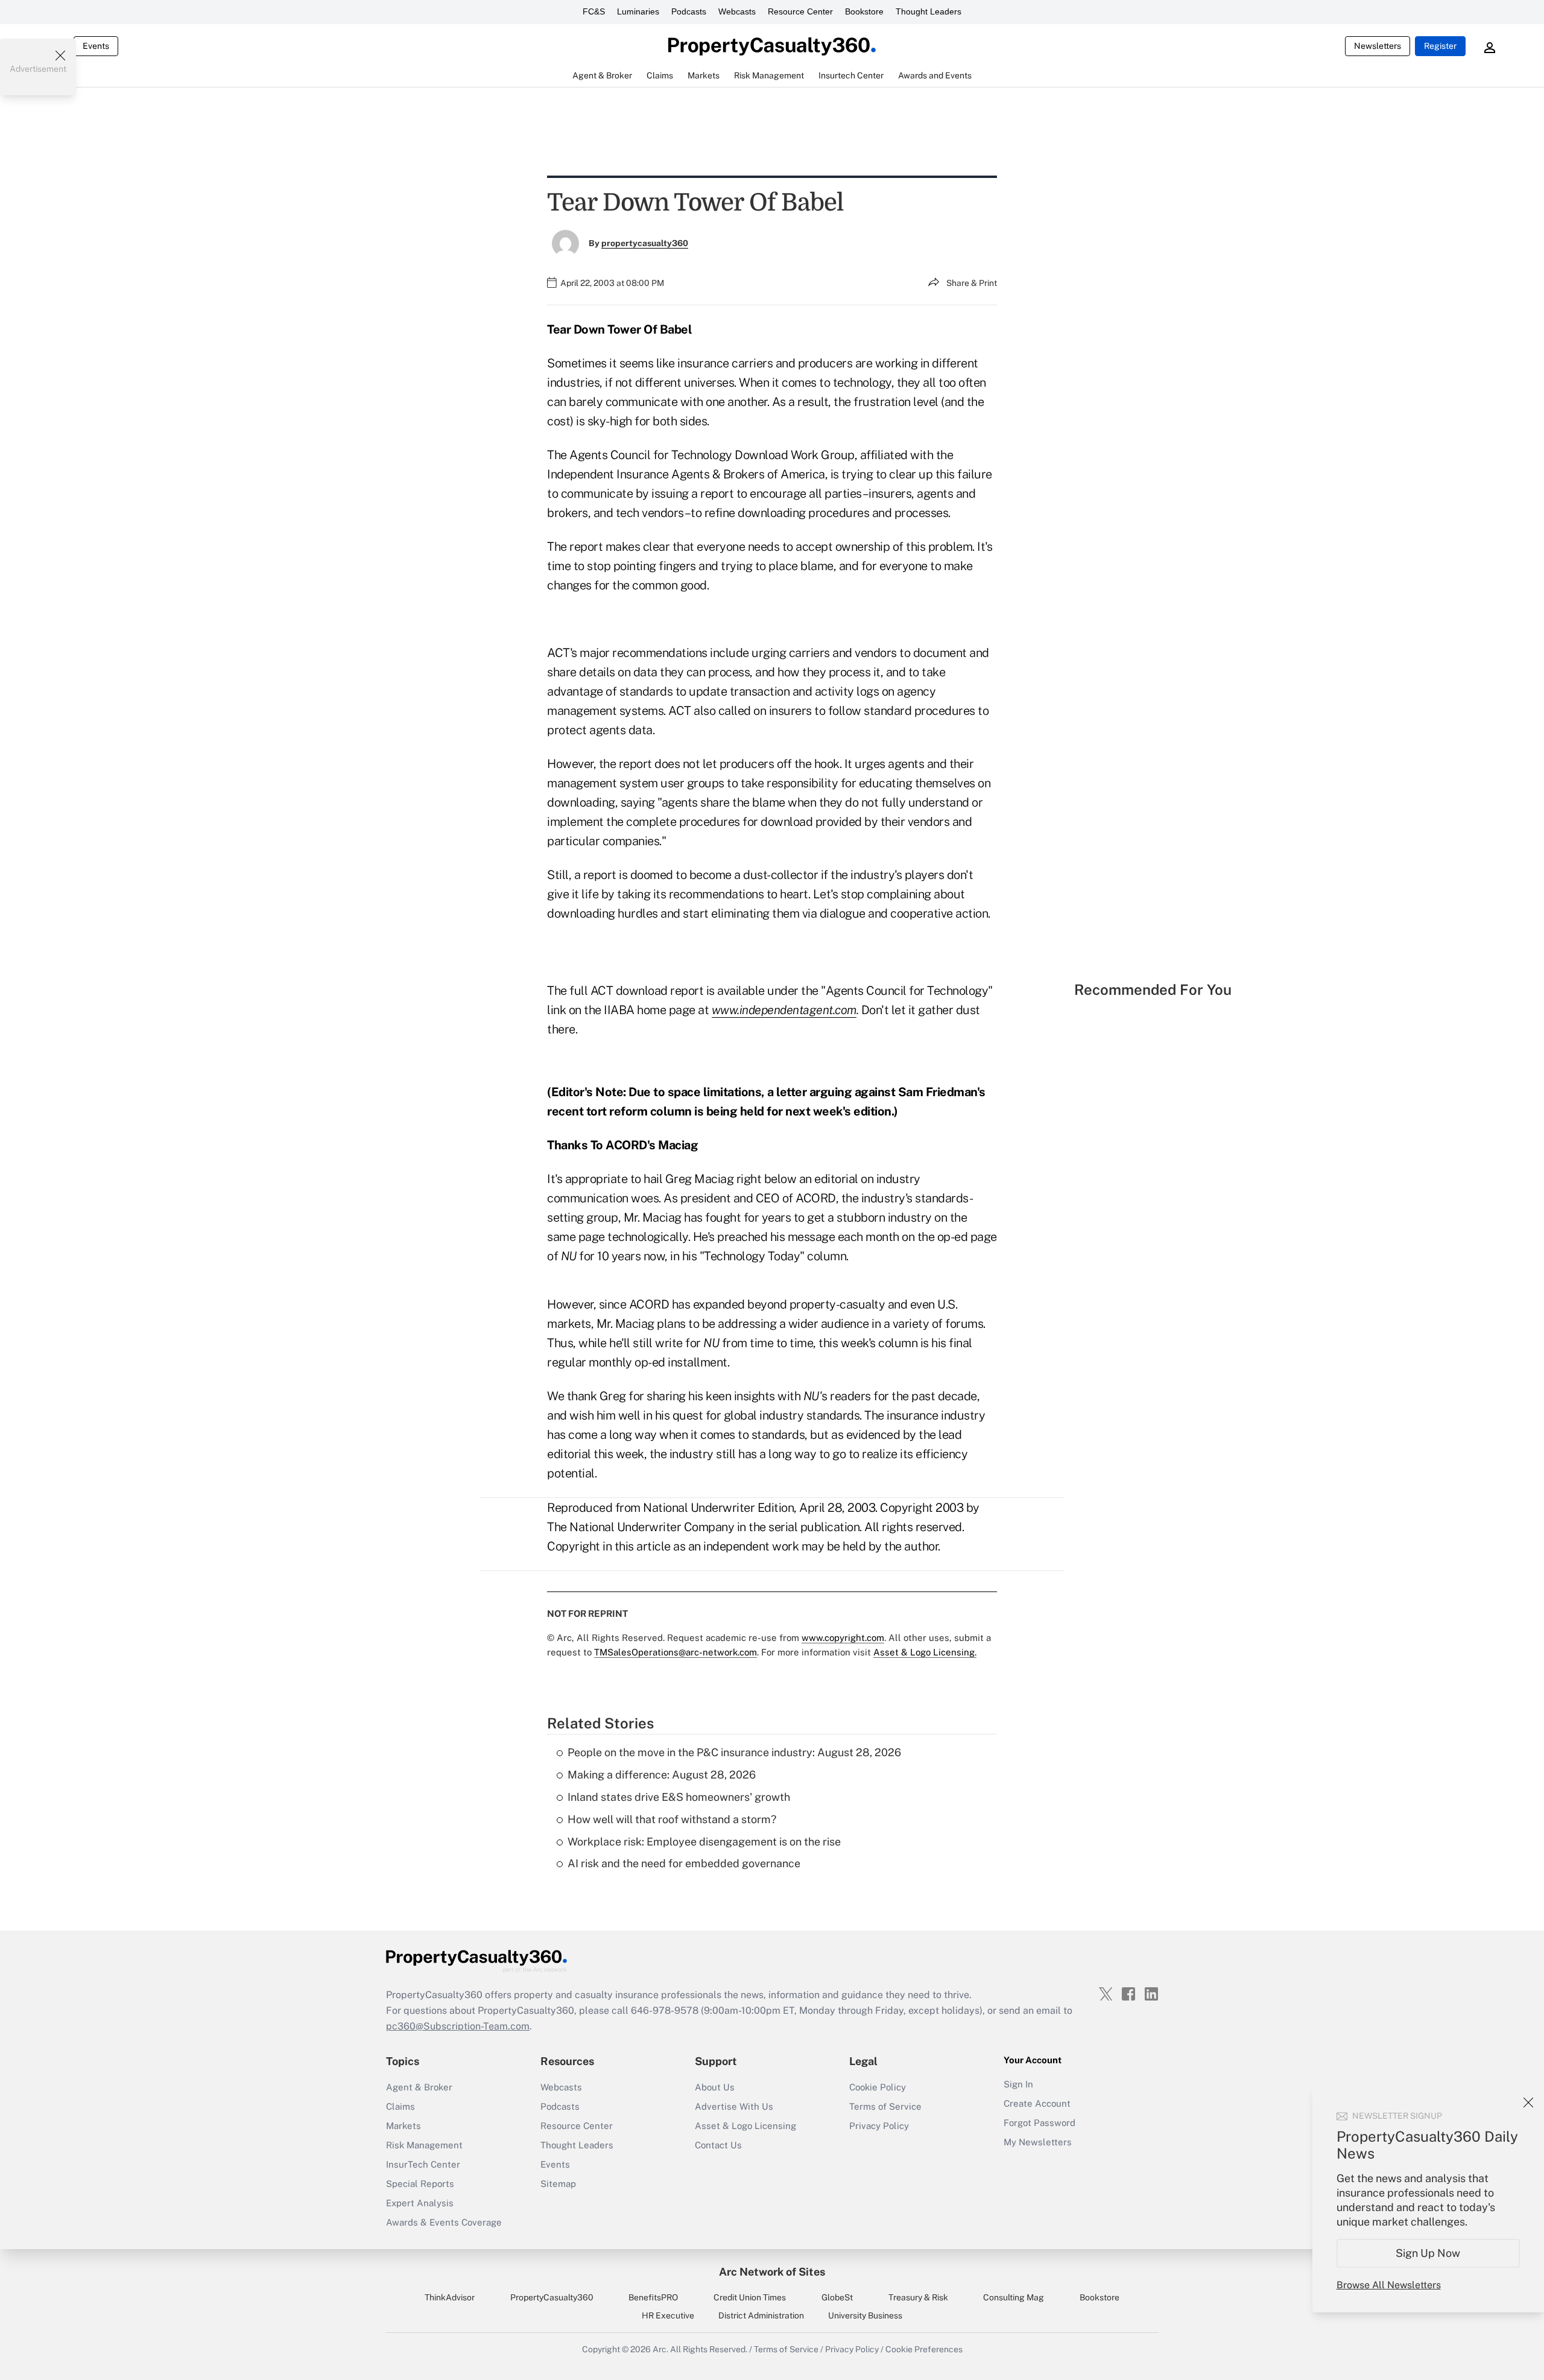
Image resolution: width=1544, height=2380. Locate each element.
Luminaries (638, 11)
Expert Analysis (420, 2203)
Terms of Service (885, 2106)
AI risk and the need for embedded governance (684, 1863)
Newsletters (1378, 46)
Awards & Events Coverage (444, 2222)
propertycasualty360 (645, 243)
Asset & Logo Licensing (745, 2126)
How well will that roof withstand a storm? (672, 1819)
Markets (403, 2126)
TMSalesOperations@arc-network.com (675, 1652)
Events (96, 46)
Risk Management (424, 2145)
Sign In (1018, 2084)
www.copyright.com (843, 1638)
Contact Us (718, 2145)
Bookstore (864, 11)
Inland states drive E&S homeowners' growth (679, 1797)
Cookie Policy (878, 2087)
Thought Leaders (929, 11)
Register (1440, 46)
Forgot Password (1039, 2123)
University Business (865, 2315)
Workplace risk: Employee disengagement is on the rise (704, 1842)
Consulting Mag (1014, 2297)
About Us (715, 2087)
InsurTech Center (423, 2164)
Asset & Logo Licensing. (925, 1652)
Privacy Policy (879, 2126)
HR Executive (668, 2315)
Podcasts (689, 11)
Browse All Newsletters (1389, 2285)
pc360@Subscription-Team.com (458, 2026)
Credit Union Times (750, 2297)
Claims (400, 2106)
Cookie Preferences (924, 2349)
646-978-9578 (665, 2010)
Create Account (1037, 2103)
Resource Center (800, 11)
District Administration (761, 2315)
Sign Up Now (1429, 2253)
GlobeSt (837, 2297)
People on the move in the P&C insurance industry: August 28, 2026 (734, 1752)
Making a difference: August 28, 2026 (662, 1775)
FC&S (594, 11)
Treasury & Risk (918, 2297)
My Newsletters (1038, 2142)
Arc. (660, 2349)
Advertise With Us (734, 2106)
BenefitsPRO (653, 2297)
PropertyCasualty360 (552, 2297)
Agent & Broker (419, 2087)
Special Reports (420, 2184)
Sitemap (558, 2184)
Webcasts (737, 11)
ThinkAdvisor (450, 2297)
